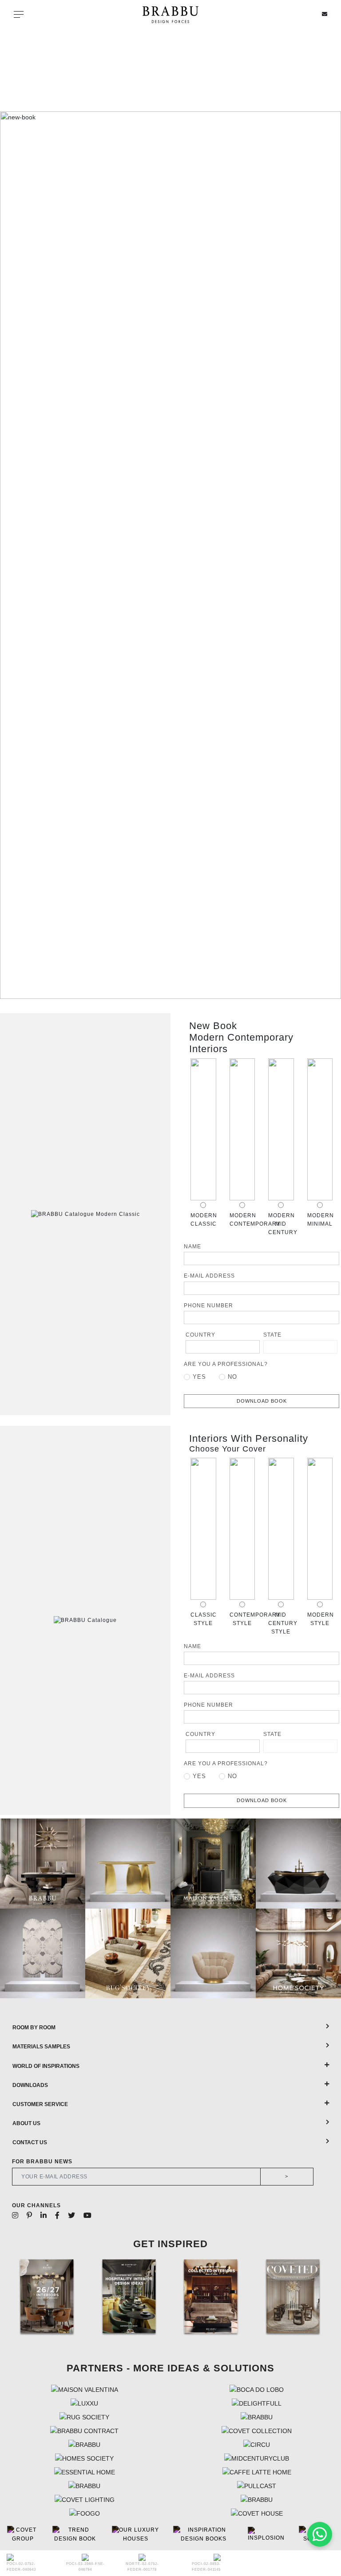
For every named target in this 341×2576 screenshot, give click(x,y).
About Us (26, 2123)
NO (232, 1377)
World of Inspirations (46, 2066)
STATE (272, 1335)
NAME (192, 1247)
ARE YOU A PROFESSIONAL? (226, 1364)
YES (199, 1377)
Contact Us (30, 2142)
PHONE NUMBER (208, 1306)
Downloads (30, 2085)
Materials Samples (41, 2047)
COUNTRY (200, 1335)
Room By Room (34, 2028)
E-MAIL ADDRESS (209, 1276)
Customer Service (40, 2104)
